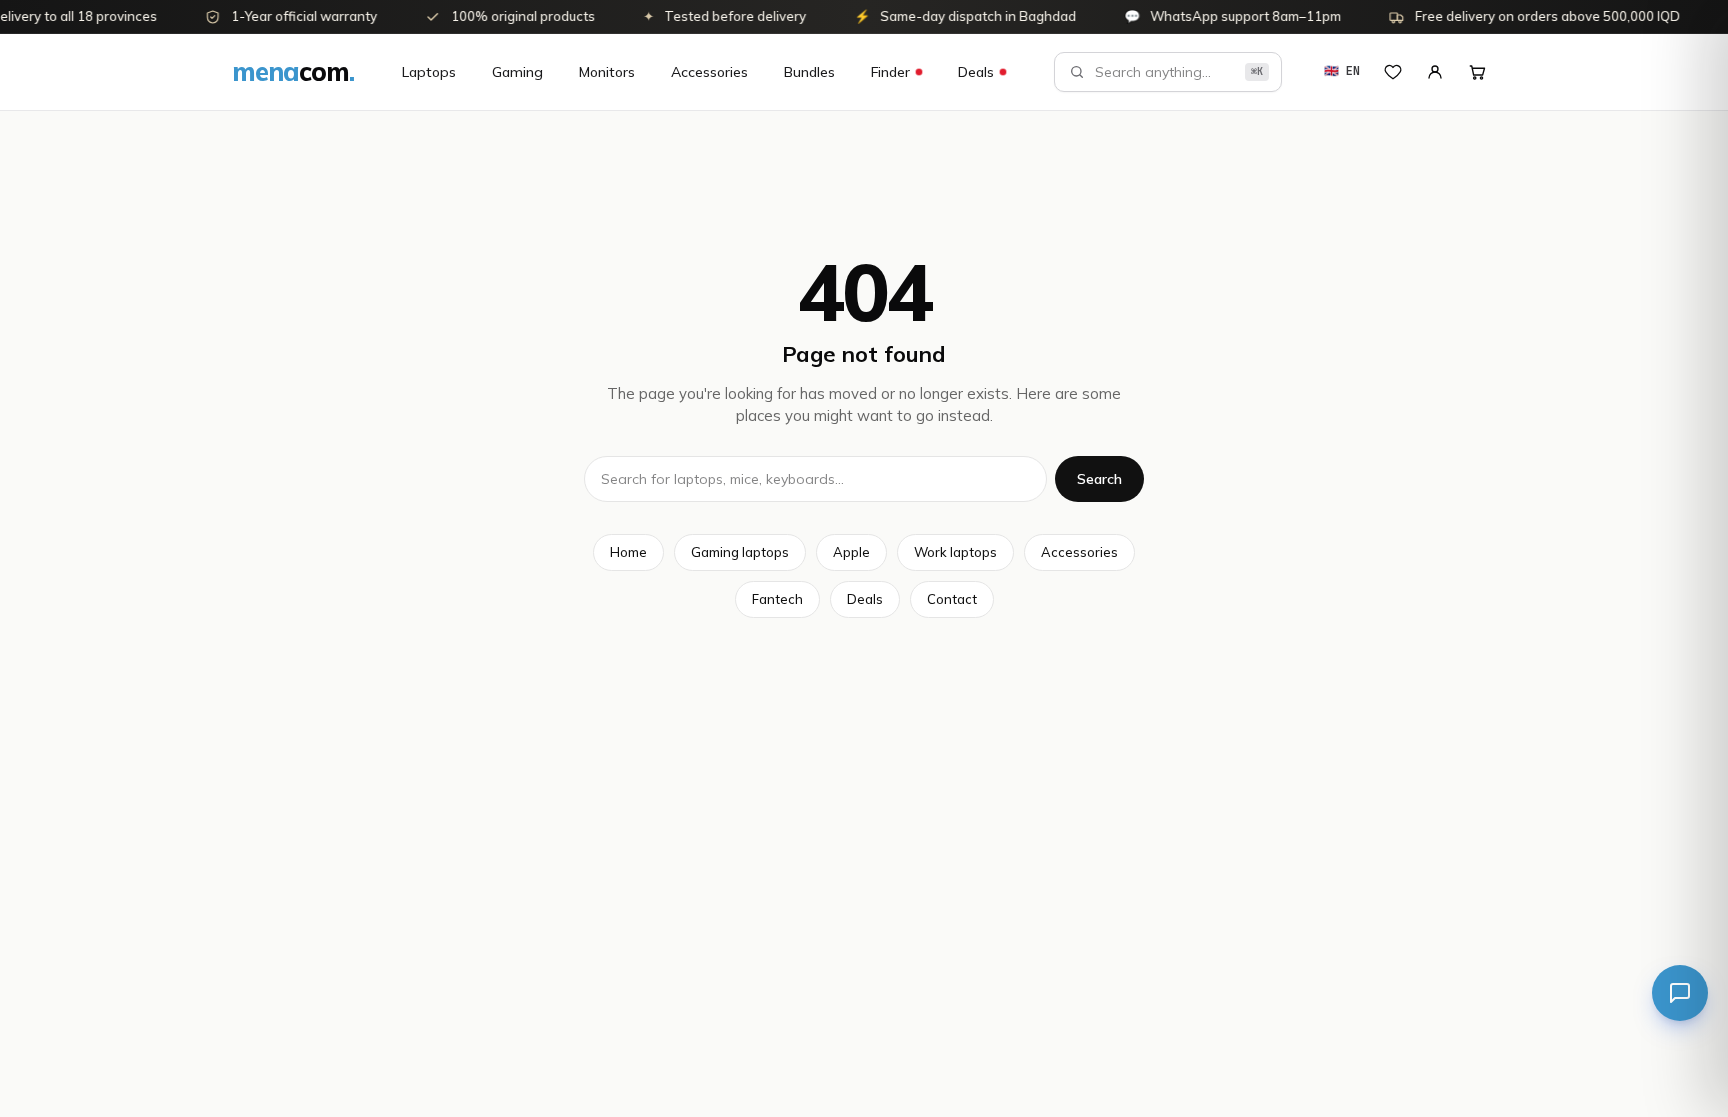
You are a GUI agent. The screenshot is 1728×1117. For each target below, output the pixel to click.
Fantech (777, 599)
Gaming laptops (740, 552)
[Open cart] (1477, 72)
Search (1099, 479)
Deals (976, 72)
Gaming (517, 72)
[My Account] (1435, 72)
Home (628, 552)
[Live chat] (1680, 993)
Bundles (809, 72)
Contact (952, 599)
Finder (890, 72)
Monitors (607, 72)
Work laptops (955, 552)
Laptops (429, 72)
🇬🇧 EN (1342, 71)
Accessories (709, 72)
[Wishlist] (1393, 72)
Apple (851, 552)
